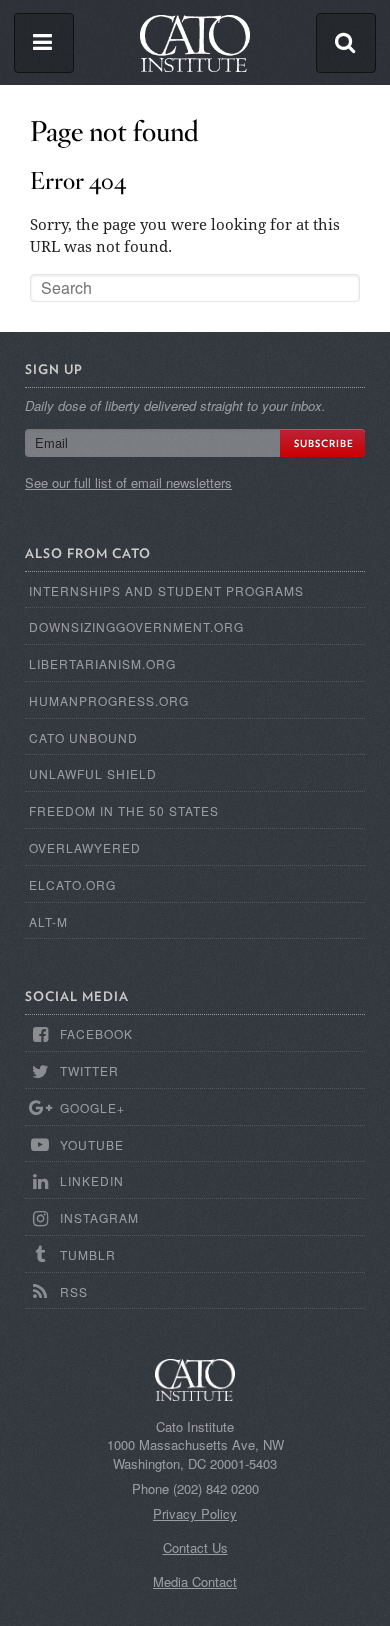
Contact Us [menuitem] (195, 1548)
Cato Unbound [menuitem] (83, 737)
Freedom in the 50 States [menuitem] (124, 810)
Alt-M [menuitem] (48, 921)
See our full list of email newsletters (128, 482)
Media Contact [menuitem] (195, 1582)
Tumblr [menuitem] (88, 1254)
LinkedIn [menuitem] (92, 1180)
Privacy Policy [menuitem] (195, 1514)
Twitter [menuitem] (89, 1070)
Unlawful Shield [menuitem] (93, 773)
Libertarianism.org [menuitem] (102, 663)
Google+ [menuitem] (92, 1107)
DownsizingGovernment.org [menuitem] (136, 626)
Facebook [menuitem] (96, 1033)
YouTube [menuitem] (92, 1144)
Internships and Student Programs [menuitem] (166, 590)
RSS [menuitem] (74, 1291)
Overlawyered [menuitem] (85, 847)
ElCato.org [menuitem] (72, 884)
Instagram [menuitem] (99, 1217)
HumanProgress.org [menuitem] (109, 700)
